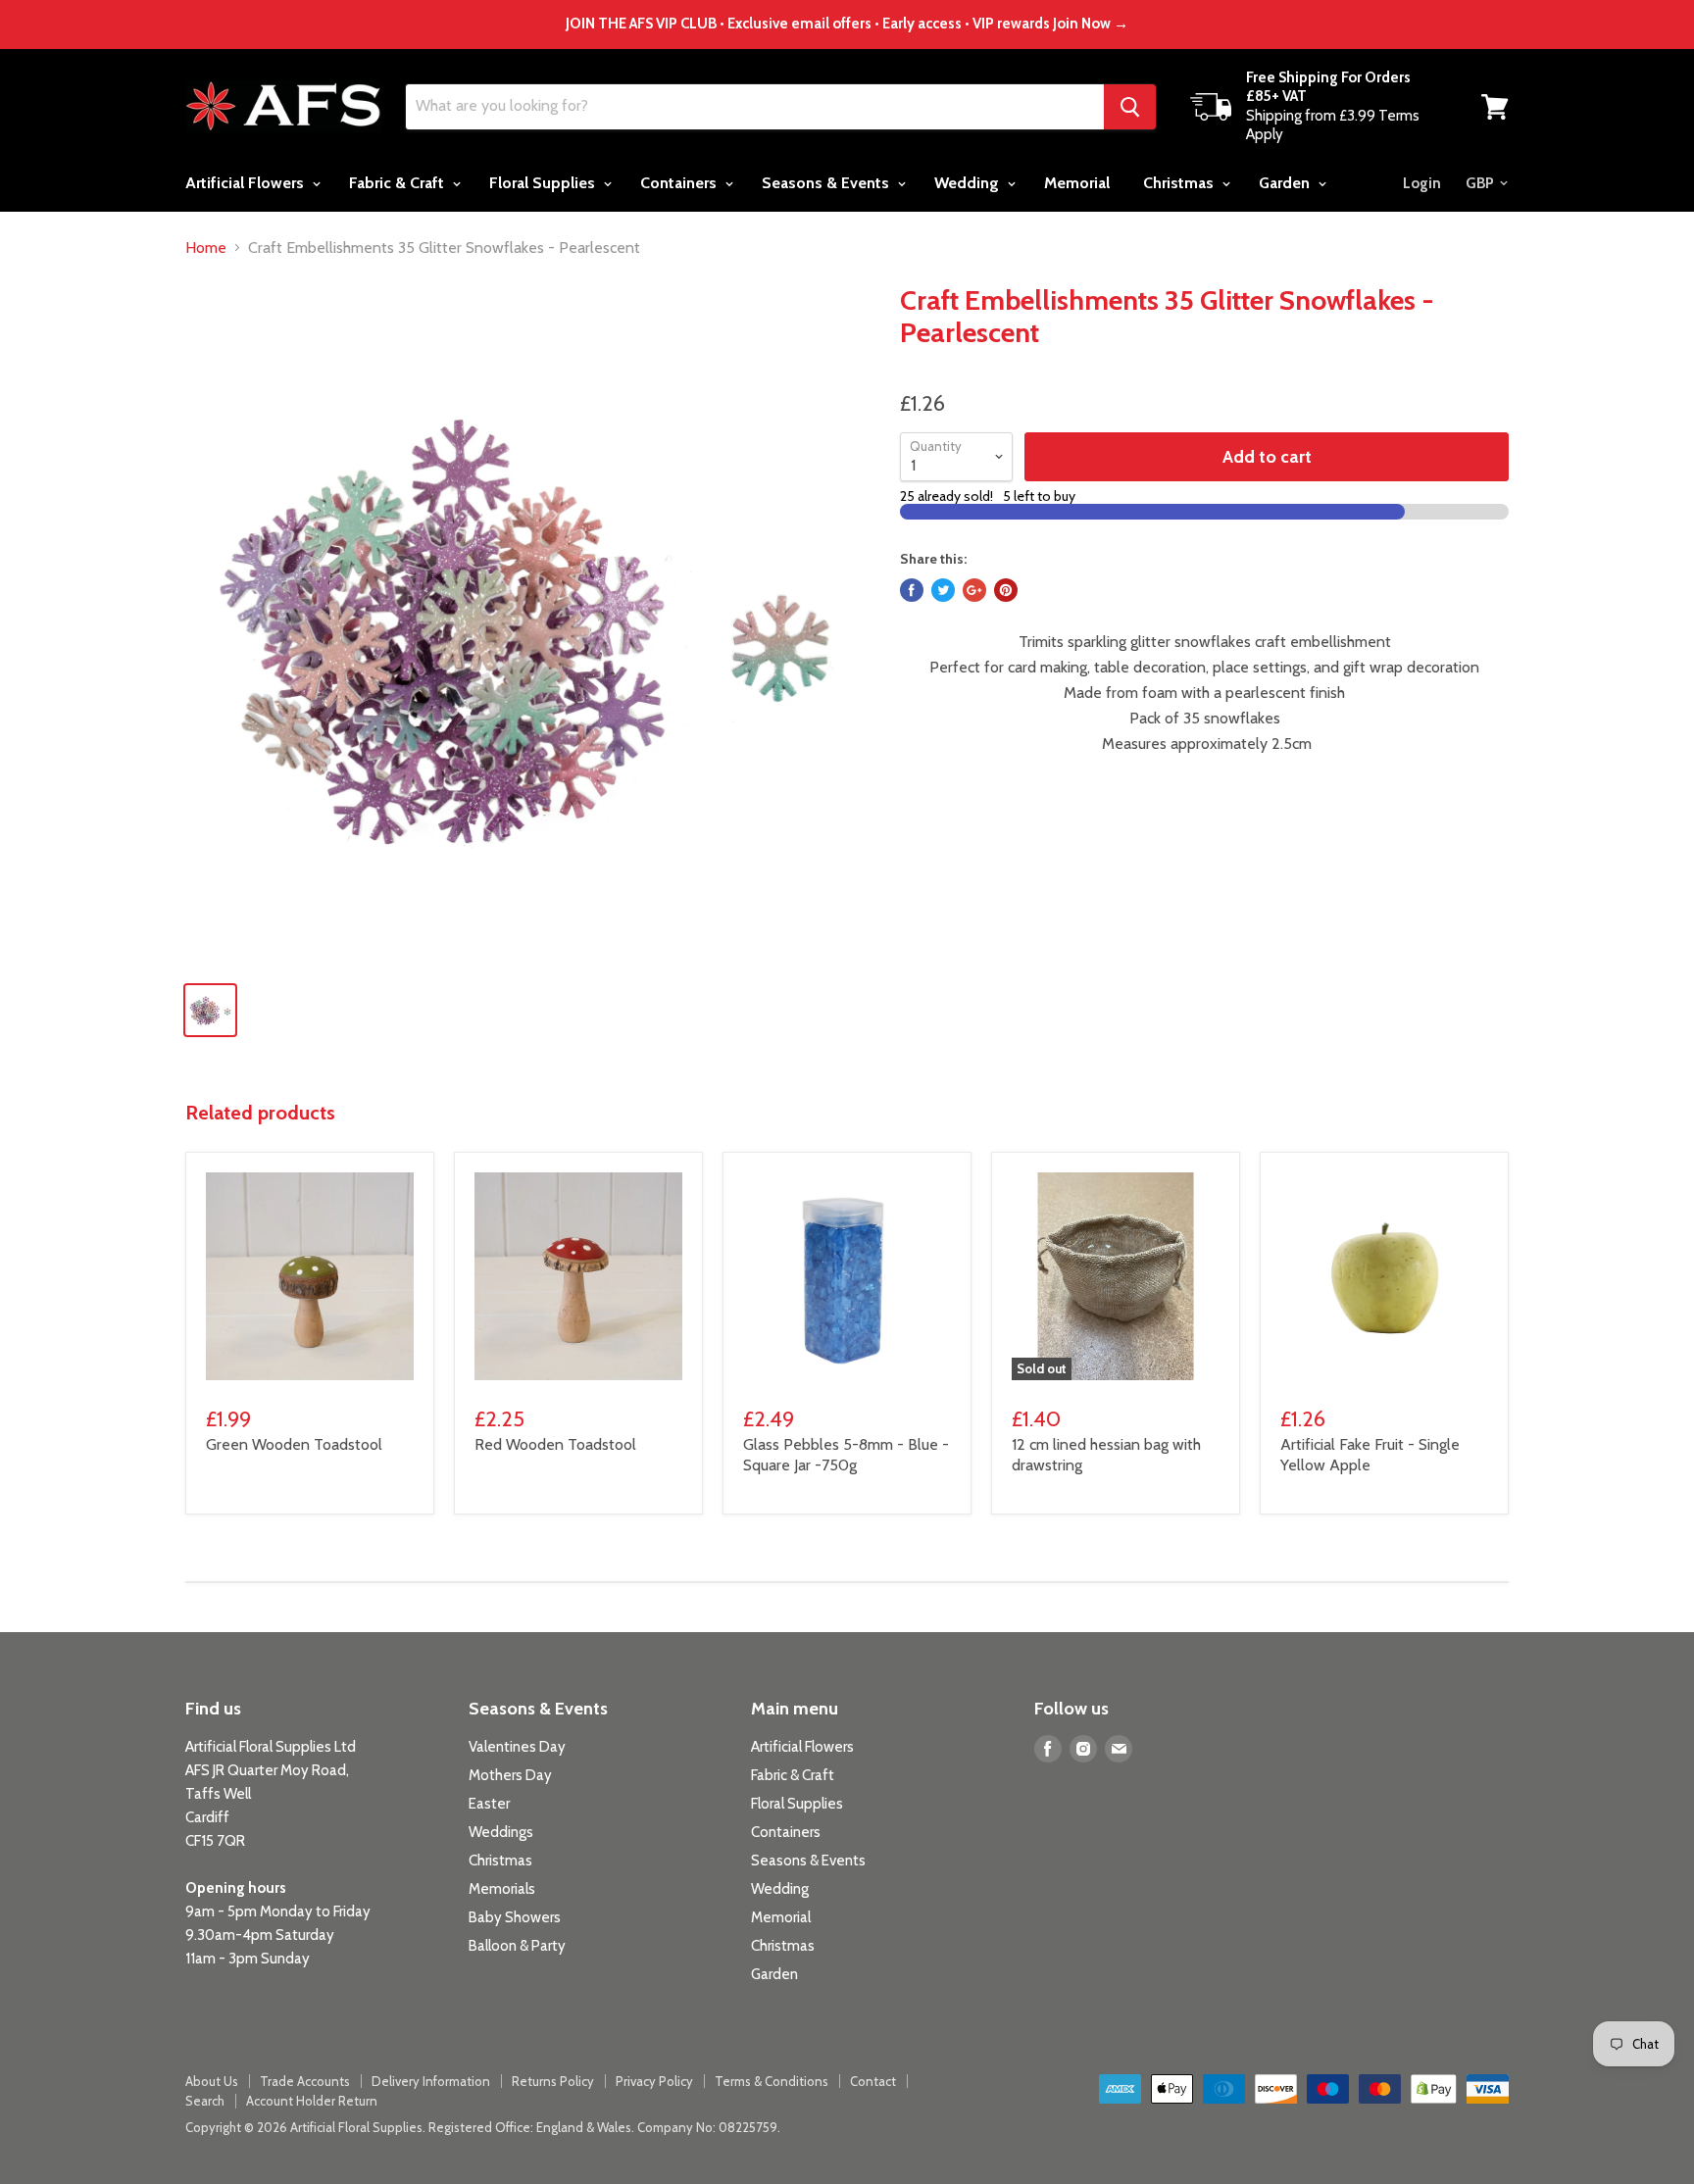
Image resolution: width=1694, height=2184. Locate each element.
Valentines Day (517, 1747)
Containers (680, 183)
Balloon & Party (517, 1946)
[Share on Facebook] (912, 590)
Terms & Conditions (772, 2081)
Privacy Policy (654, 2081)
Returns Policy (553, 2081)
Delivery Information (431, 2081)
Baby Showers (515, 1917)
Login (1422, 183)
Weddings (501, 1832)
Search (205, 2101)
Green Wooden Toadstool (294, 1444)
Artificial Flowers (247, 183)
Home (206, 248)
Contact (873, 2081)
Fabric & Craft (399, 183)
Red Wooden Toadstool (555, 1444)
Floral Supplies (544, 183)
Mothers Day (510, 1775)
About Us (212, 2081)
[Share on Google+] (974, 590)
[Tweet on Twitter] (943, 590)
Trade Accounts (305, 2081)
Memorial (1077, 183)
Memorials (502, 1889)
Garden (1286, 183)
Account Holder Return (312, 2101)
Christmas (1180, 183)
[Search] (1130, 107)
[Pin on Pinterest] (1006, 590)
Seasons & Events (827, 183)
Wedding (969, 183)
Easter (489, 1804)
